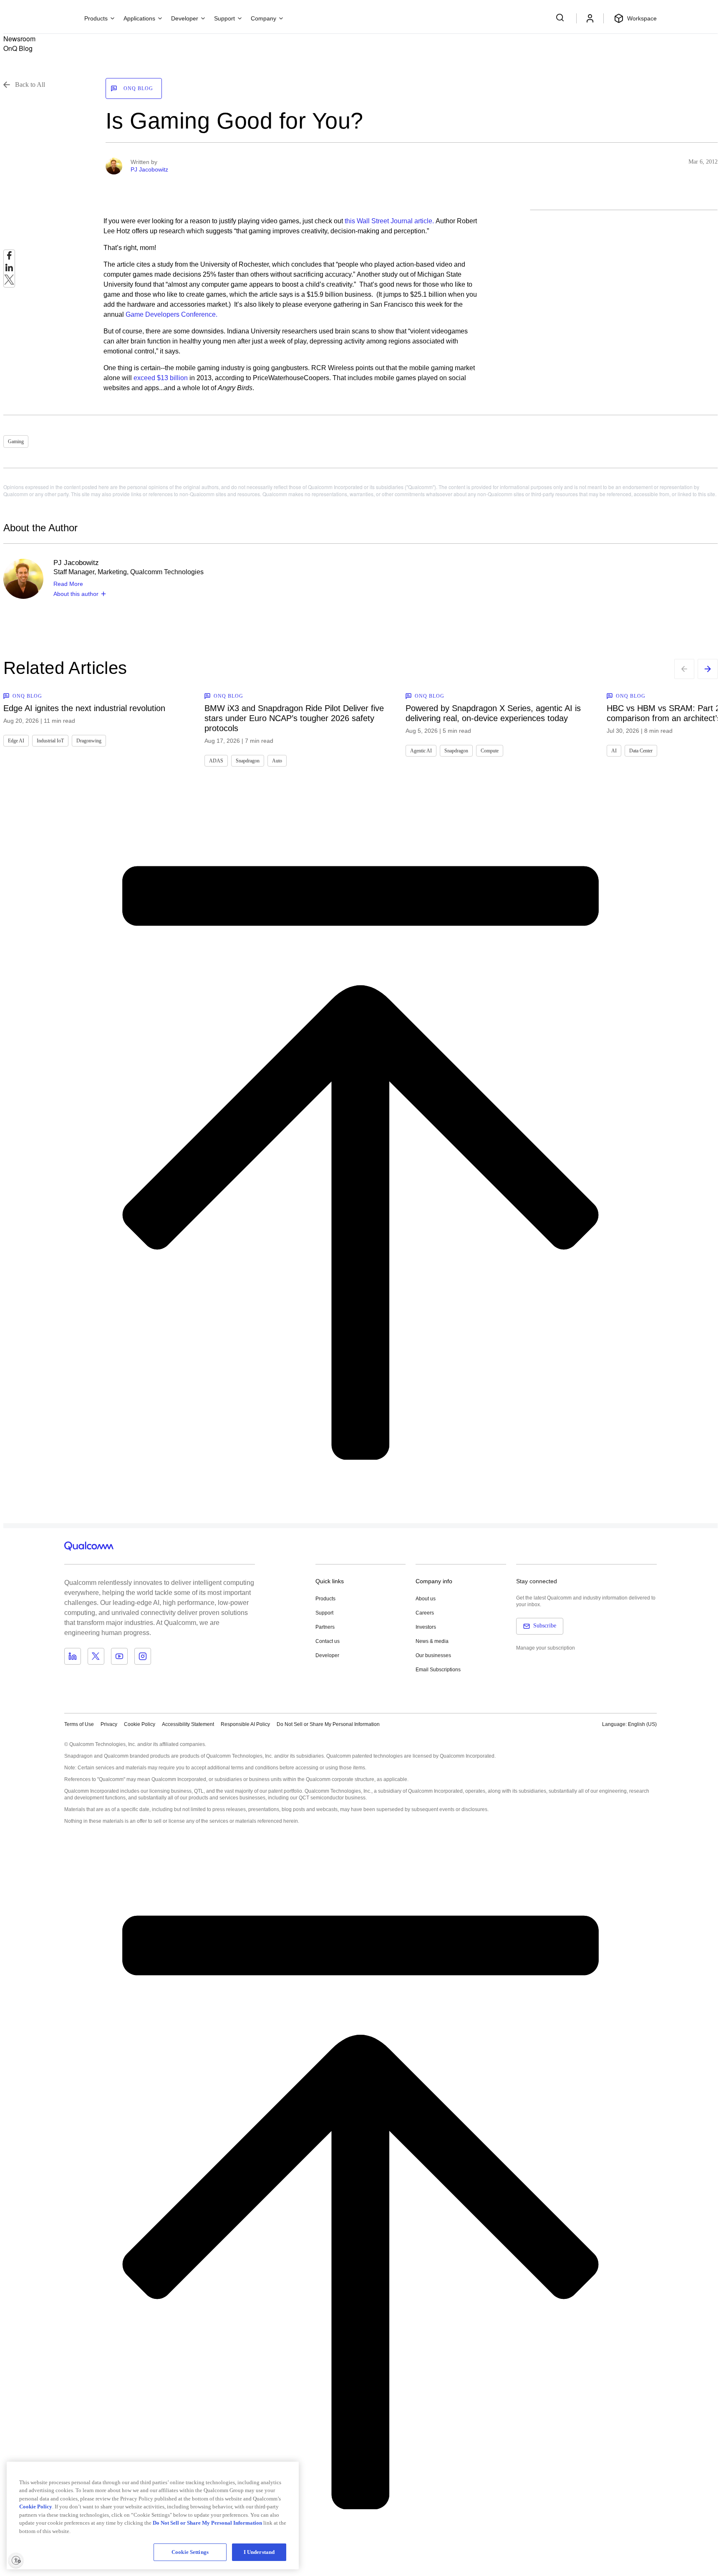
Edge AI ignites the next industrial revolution (84, 708)
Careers (425, 1613)
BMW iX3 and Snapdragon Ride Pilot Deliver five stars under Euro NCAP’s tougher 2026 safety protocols (294, 718)
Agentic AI (421, 751)
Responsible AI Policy (245, 1724)
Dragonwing (89, 741)
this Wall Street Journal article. (389, 221)
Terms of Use (79, 1724)
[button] (328, 1724)
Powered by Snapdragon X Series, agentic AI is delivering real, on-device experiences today (493, 713)
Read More (68, 584)
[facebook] (9, 258)
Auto (277, 761)
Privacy (109, 1724)
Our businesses (433, 1655)
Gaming (16, 442)
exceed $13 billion (161, 378)
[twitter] (9, 282)
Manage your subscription (546, 1648)
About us (426, 1599)
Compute (490, 751)
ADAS (216, 761)
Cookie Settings (190, 2552)
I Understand (259, 2552)
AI (614, 751)
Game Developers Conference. (171, 314)
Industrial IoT (50, 741)
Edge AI (16, 741)
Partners (325, 1627)
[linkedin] (9, 270)
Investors (426, 1627)
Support (324, 1613)
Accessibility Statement (188, 1724)
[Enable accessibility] (16, 2560)
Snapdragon (248, 761)
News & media (432, 1641)
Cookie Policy (140, 1724)
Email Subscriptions (438, 1670)
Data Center (641, 751)
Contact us (328, 1641)
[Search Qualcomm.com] (561, 18)
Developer (327, 1655)
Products (325, 1599)
